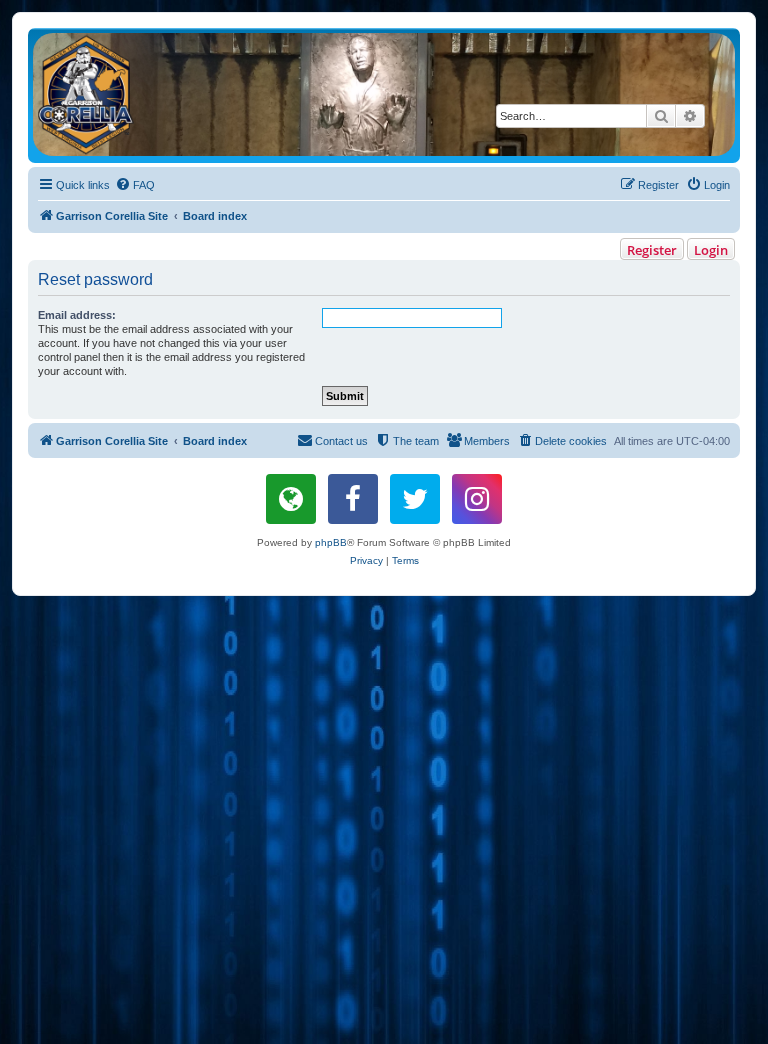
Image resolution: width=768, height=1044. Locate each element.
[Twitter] (415, 499)
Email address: (77, 315)
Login (711, 250)
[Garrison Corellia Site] (384, 94)
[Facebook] (353, 499)
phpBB (331, 542)
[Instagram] (477, 499)
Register (652, 250)
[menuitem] (135, 185)
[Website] (291, 499)
